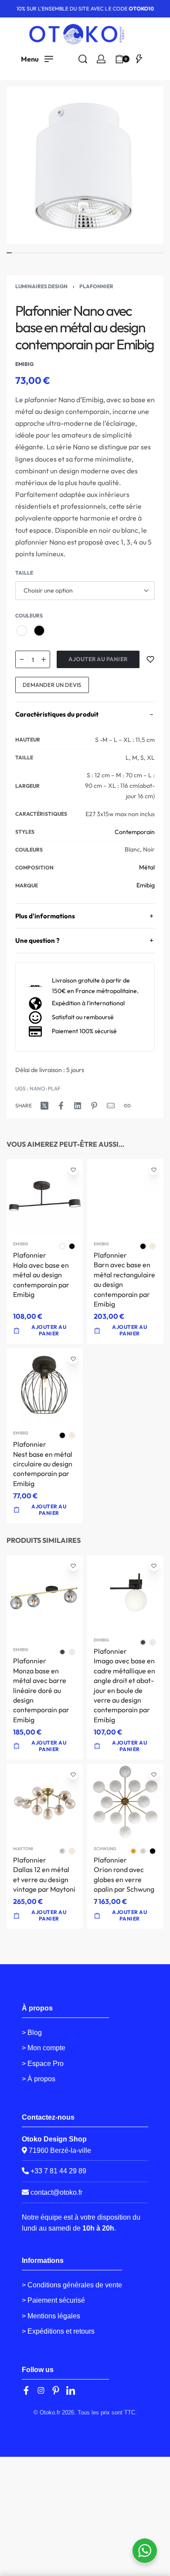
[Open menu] (37, 59)
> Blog (32, 2033)
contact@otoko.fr (56, 2192)
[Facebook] (26, 2390)
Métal (147, 867)
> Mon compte (44, 2048)
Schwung (105, 1849)
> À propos (39, 2079)
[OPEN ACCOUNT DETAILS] (101, 59)
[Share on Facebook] (61, 1106)
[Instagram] (41, 2390)
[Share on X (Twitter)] (44, 1106)
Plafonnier (96, 286)
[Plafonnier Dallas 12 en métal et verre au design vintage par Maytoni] (45, 1802)
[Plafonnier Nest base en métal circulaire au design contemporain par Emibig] (45, 1387)
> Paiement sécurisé (53, 2300)
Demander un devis (52, 685)
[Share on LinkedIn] (78, 1106)
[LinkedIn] (71, 2390)
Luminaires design (41, 286)
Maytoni (23, 1849)
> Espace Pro (43, 2064)
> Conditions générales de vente (72, 2285)
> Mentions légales (51, 2316)
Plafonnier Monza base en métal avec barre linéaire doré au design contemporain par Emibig (41, 1690)
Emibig (146, 885)
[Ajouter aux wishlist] (150, 659)
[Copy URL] (127, 1106)
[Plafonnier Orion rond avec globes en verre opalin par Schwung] (125, 1802)
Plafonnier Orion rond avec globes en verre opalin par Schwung (124, 1874)
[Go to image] (9, 253)
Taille (24, 573)
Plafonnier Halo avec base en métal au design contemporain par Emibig (41, 1275)
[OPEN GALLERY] (85, 165)
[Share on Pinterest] (94, 1106)
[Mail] (111, 1106)
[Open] (139, 59)
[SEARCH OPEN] (83, 59)
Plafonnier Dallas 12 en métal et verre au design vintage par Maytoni (44, 1874)
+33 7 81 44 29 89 (58, 2171)
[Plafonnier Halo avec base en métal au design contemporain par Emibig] (45, 1198)
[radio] (22, 631)
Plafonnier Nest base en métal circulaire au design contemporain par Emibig (43, 1464)
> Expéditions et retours (58, 2331)
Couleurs (29, 616)
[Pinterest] (56, 2390)
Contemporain (135, 832)
